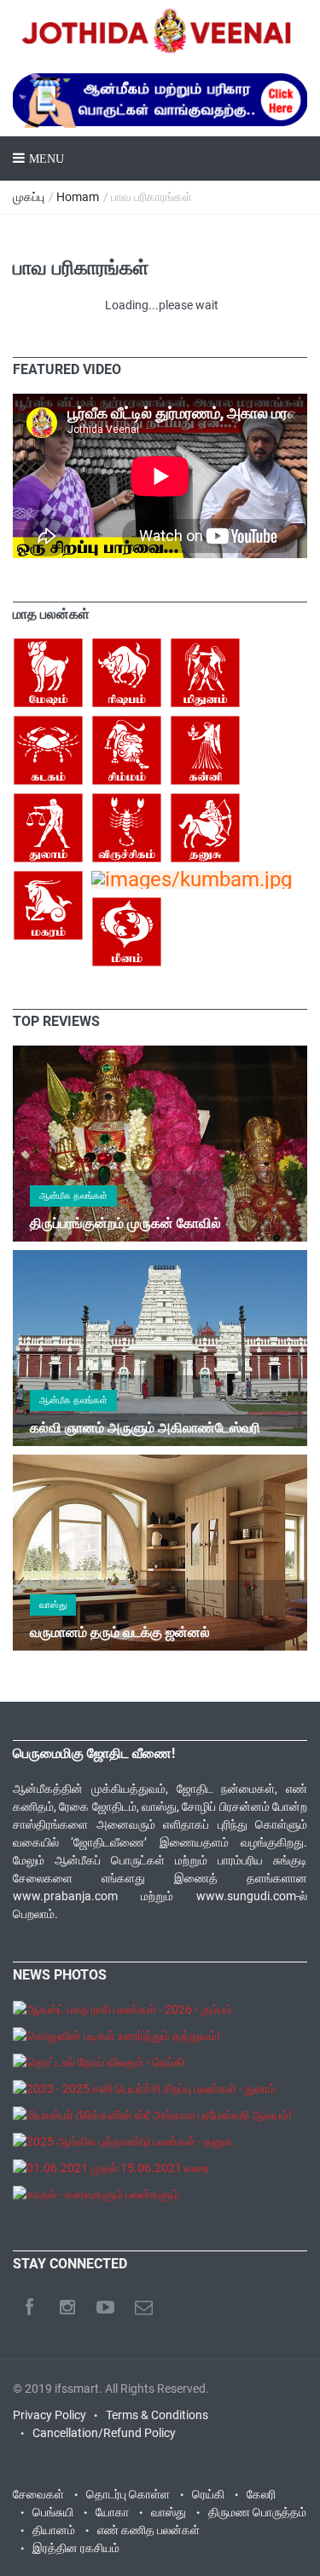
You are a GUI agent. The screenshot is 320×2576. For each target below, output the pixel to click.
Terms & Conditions (157, 2415)
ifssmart (77, 2389)
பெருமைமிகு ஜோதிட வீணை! (94, 1753)
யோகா (112, 2512)
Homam (78, 197)
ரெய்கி (208, 2494)
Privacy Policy (49, 2415)
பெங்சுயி (53, 2512)
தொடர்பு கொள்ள (128, 2494)
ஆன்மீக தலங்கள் (73, 1196)
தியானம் (54, 2530)
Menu (47, 159)
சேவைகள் (38, 2494)
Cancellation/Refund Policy (104, 2433)
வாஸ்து (53, 1605)
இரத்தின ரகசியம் (76, 2548)
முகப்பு (29, 197)
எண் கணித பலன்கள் (148, 2530)
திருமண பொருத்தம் (257, 2512)
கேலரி (261, 2494)
